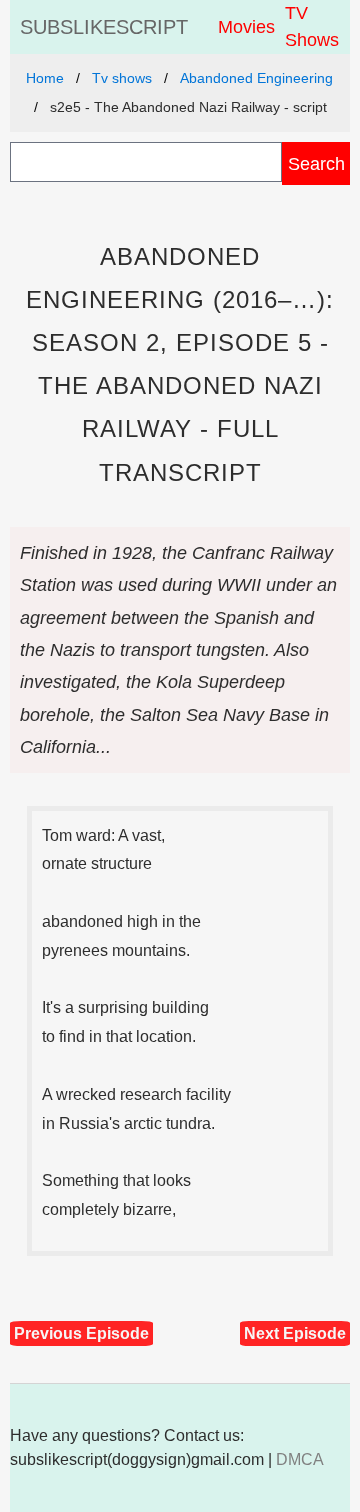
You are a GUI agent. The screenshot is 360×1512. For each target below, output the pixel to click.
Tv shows (122, 78)
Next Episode (295, 1333)
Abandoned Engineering (256, 78)
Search (316, 163)
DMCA (300, 1459)
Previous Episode (81, 1333)
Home (45, 78)
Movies (246, 27)
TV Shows (312, 26)
